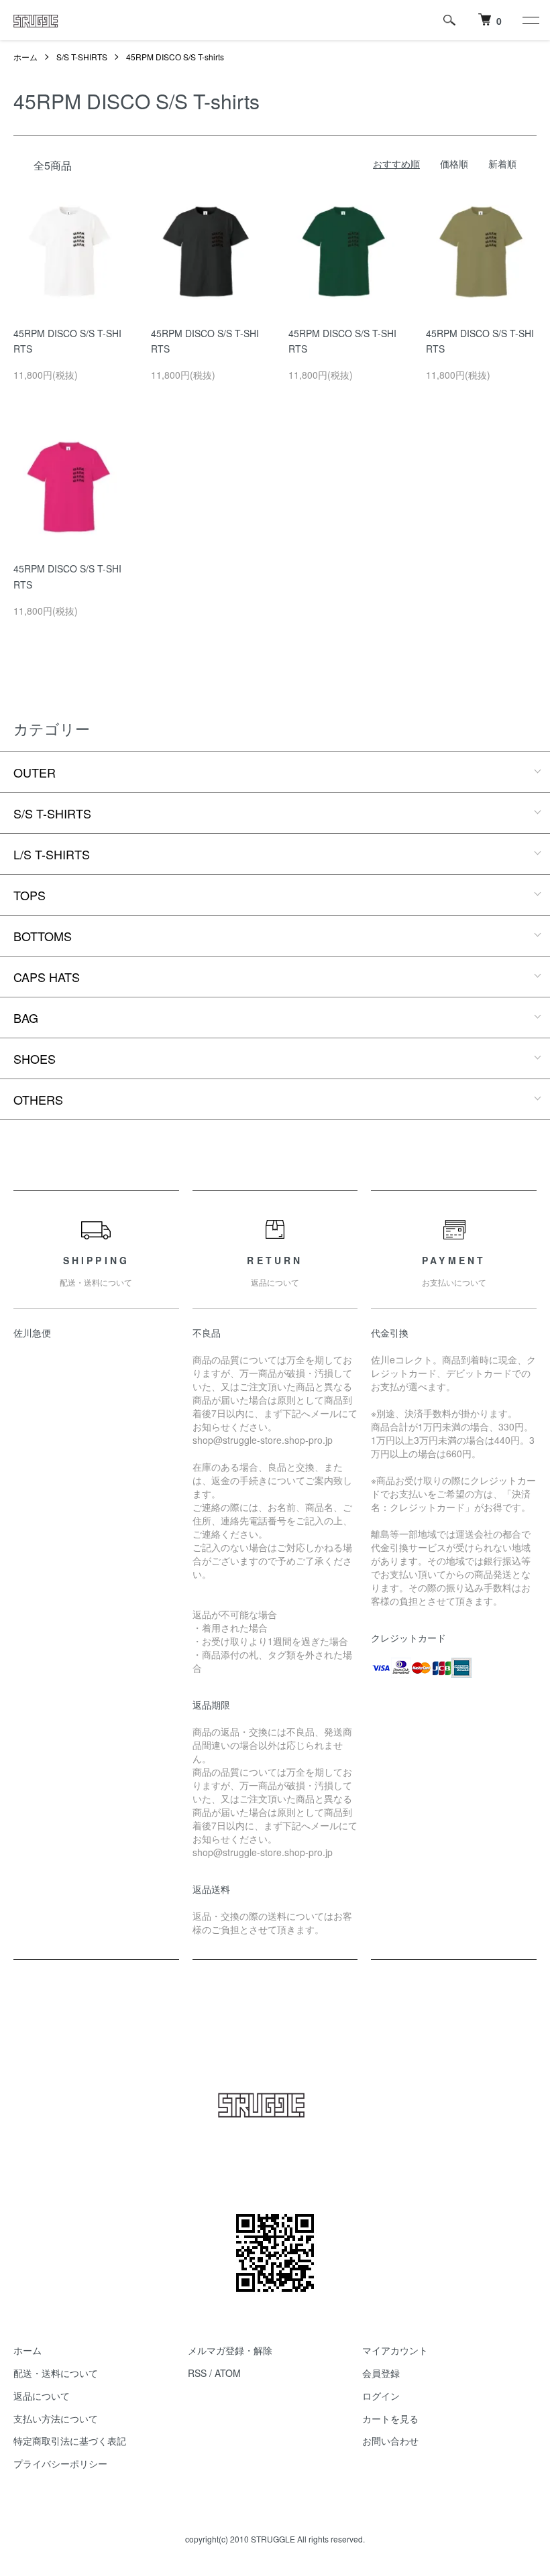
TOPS (30, 895)
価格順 (454, 164)
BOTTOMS (43, 936)
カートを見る (390, 2418)
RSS (197, 2373)
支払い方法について (56, 2418)
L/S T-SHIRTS (52, 854)
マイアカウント (395, 2350)
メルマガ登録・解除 (230, 2350)
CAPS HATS (47, 977)
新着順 (502, 164)
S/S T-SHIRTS (82, 57)
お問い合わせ (390, 2441)
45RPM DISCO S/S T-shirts (175, 57)
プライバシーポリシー (60, 2463)
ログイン (381, 2396)
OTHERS (38, 1099)
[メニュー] (530, 20)
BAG (26, 1018)
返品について (42, 2396)
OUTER (35, 772)
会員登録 (381, 2373)
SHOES (35, 1058)
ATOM (228, 2373)
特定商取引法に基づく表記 (70, 2441)
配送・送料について (56, 2373)
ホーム (25, 57)
